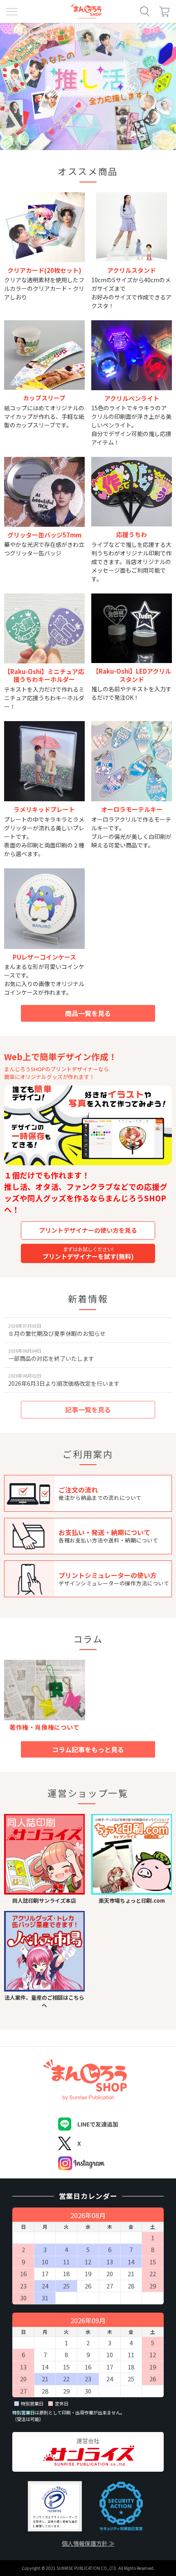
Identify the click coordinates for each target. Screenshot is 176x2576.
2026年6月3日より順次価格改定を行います (64, 1383)
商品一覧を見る (88, 1013)
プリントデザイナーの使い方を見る (88, 1230)
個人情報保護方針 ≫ (88, 2543)
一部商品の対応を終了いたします (51, 1358)
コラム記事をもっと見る (88, 1749)
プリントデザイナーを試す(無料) (88, 1253)
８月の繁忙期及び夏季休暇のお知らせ (57, 1333)
